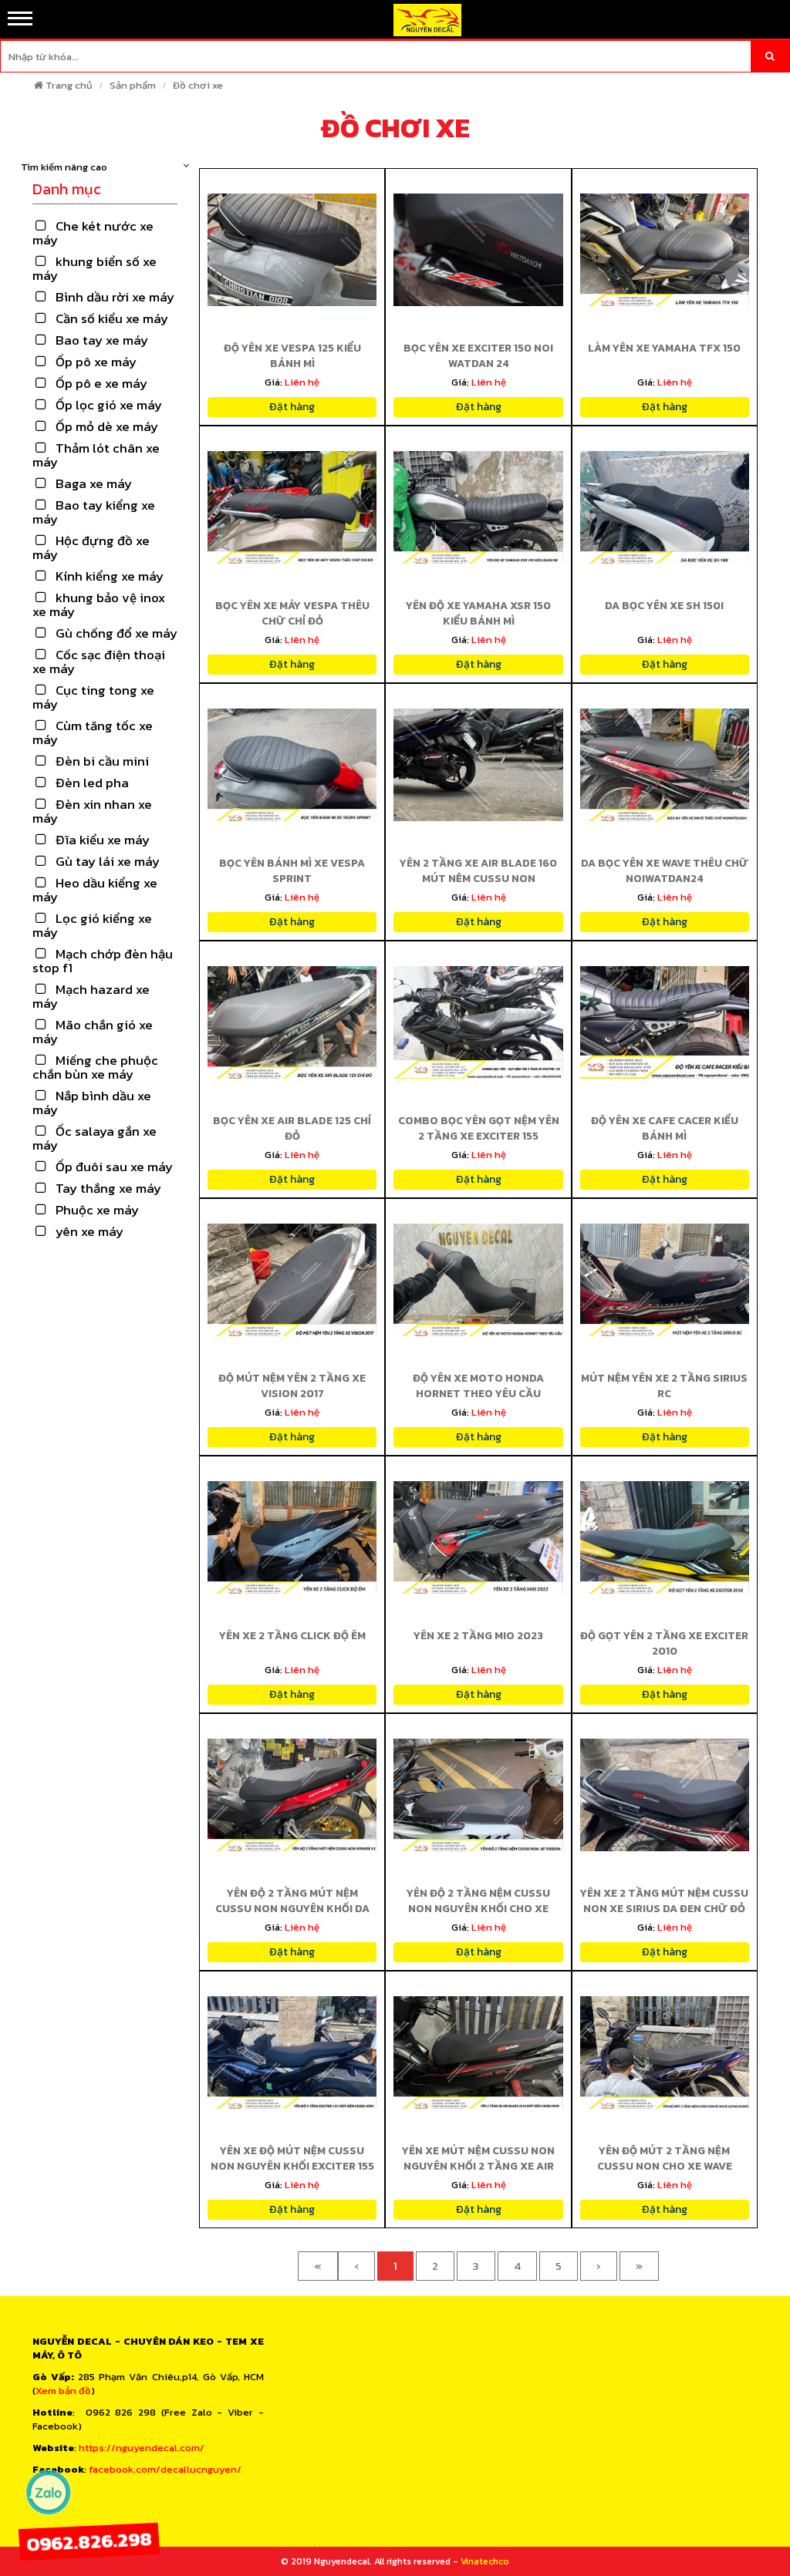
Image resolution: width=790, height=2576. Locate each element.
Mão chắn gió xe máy (93, 1032)
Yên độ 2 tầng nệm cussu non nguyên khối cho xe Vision (478, 1909)
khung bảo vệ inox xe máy (99, 604)
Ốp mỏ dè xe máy (107, 426)
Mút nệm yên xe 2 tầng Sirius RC (664, 1386)
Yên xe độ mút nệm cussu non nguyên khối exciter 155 (292, 2158)
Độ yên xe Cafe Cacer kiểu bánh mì (665, 1128)
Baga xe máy (94, 483)
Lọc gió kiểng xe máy (92, 925)
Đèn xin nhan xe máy (92, 811)
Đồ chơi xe (198, 85)
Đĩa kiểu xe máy (103, 840)
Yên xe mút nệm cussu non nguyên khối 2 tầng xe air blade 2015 (478, 2166)
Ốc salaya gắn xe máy (95, 1138)
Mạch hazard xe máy (91, 996)
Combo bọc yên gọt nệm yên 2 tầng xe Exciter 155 (479, 1128)
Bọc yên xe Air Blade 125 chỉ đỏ (292, 1128)
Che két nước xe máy (93, 233)
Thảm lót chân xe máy (96, 455)
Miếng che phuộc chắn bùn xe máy (95, 1067)
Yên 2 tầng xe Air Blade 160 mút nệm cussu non (478, 871)
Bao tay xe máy (102, 340)
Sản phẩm (133, 85)
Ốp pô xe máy (96, 362)
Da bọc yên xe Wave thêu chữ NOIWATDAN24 (665, 871)
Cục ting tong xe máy (93, 697)
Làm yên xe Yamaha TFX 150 (664, 348)
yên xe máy (89, 1231)
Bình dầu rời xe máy (115, 297)
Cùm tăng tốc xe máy (93, 732)
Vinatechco (485, 2561)
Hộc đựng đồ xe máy (91, 547)
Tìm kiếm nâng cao (64, 167)
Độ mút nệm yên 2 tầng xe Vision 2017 (292, 1386)
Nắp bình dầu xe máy (92, 1103)
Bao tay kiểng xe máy (94, 512)
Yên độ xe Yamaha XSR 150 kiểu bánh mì (478, 613)
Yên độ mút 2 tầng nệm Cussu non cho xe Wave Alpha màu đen (665, 2166)
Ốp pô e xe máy (101, 383)
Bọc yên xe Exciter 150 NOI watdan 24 (478, 356)
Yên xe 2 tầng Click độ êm (292, 1636)
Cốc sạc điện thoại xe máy (99, 662)
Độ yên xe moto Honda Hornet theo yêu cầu (478, 1386)
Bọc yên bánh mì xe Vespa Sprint (292, 871)
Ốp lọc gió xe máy (109, 405)
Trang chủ (69, 85)
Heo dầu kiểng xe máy (95, 890)
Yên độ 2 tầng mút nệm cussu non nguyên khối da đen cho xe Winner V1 (292, 1909)
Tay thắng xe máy (108, 1188)
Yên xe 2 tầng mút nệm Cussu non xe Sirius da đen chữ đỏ (664, 1901)
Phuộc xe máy (97, 1210)
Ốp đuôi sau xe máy (114, 1167)
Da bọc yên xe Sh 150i (664, 606)
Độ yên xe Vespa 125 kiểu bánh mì (292, 356)
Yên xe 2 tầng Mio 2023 (478, 1636)
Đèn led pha (92, 783)
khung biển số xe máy (95, 268)
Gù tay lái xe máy (108, 861)
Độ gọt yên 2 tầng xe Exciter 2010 (664, 1643)
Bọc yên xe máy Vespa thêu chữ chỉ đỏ (292, 613)
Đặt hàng (292, 407)
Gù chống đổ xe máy (116, 633)
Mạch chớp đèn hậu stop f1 (103, 961)
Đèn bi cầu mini (102, 761)
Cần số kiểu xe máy (112, 318)
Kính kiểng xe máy (110, 576)
